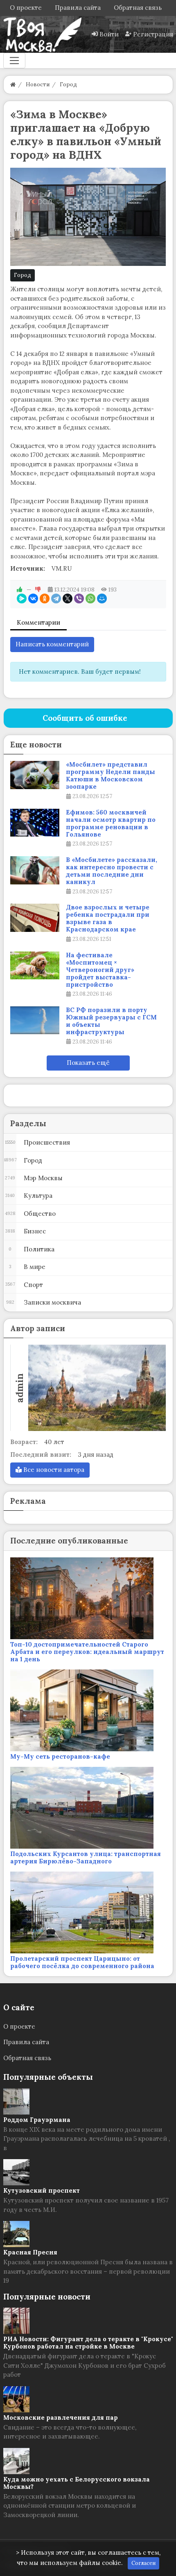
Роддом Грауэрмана (37, 2120)
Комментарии (38, 622)
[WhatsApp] (90, 598)
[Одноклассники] (45, 598)
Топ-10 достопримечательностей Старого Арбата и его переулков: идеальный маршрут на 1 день (87, 1652)
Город (23, 275)
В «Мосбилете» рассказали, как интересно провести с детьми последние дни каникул (112, 871)
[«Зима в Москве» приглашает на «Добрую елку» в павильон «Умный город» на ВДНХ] (88, 217)
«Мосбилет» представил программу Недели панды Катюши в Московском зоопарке (111, 776)
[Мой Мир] (102, 598)
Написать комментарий (52, 644)
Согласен (143, 2563)
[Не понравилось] (38, 589)
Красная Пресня (30, 2252)
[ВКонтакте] (33, 598)
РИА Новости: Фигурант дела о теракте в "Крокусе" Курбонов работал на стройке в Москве (88, 2343)
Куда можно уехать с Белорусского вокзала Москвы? (77, 2483)
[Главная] (13, 84)
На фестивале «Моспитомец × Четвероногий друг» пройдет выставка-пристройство (100, 970)
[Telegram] (56, 598)
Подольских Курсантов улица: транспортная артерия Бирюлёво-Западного (86, 1857)
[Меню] (14, 61)
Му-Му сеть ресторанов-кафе (60, 1756)
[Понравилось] (20, 589)
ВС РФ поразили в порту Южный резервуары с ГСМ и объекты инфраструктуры (111, 1021)
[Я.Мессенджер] (22, 598)
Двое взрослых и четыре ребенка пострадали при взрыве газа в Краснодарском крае (108, 918)
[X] (68, 598)
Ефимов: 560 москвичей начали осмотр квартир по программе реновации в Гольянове (111, 823)
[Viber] (79, 598)
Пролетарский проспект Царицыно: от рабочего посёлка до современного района (82, 1962)
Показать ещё (88, 1063)
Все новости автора (53, 1470)
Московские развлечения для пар (61, 2417)
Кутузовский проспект (42, 2190)
